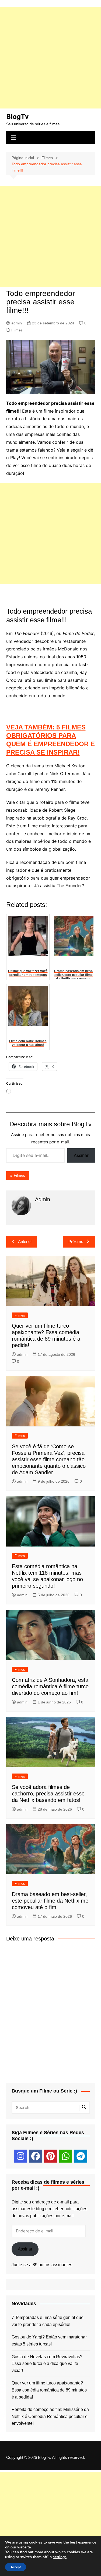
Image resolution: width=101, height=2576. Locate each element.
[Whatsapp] (66, 2156)
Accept (16, 2567)
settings (60, 2557)
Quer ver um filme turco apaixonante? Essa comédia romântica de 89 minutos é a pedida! (49, 2390)
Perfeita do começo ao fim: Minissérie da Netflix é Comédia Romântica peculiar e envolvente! (50, 2416)
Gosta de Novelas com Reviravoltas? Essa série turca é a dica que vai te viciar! (47, 2364)
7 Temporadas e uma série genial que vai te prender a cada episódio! (48, 2321)
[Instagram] (20, 2156)
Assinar (81, 1155)
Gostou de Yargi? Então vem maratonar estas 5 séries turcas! (49, 2340)
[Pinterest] (51, 2156)
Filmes (17, 330)
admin (17, 323)
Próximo (76, 1241)
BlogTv (17, 117)
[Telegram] (81, 2156)
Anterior (25, 1241)
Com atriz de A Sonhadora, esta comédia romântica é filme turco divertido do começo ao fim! (50, 1686)
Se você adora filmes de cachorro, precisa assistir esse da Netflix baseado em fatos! (48, 1794)
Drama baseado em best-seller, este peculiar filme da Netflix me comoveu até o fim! (50, 1901)
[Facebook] (36, 2156)
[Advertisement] (50, 58)
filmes (19, 1175)
